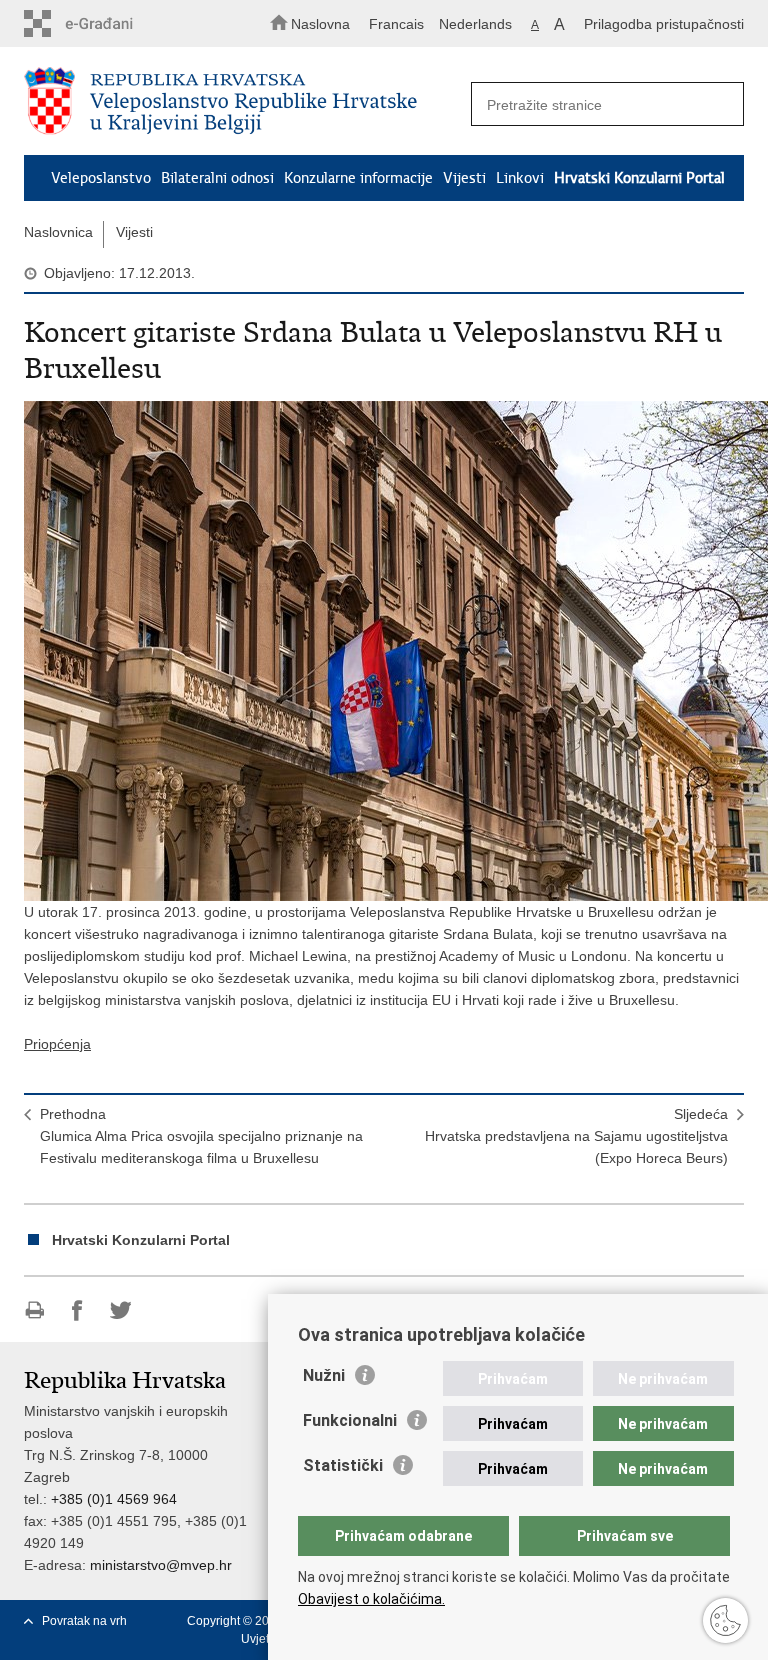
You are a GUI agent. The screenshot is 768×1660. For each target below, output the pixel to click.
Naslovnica (58, 232)
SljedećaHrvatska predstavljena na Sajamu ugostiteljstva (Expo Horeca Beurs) (576, 1136)
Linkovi (520, 178)
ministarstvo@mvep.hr (161, 1565)
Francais (396, 24)
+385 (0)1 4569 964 (114, 1499)
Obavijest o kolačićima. (371, 1599)
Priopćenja (57, 1044)
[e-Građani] (109, 23)
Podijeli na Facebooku (77, 1310)
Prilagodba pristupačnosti (664, 24)
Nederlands (475, 24)
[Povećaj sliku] (384, 651)
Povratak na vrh (84, 1621)
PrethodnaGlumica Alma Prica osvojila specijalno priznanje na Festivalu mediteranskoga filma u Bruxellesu (201, 1136)
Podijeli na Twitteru (120, 1310)
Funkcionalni (350, 1420)
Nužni (324, 1375)
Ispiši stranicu (34, 1310)
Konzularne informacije (358, 178)
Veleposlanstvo (101, 178)
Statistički (343, 1465)
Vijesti (464, 178)
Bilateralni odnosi (217, 178)
